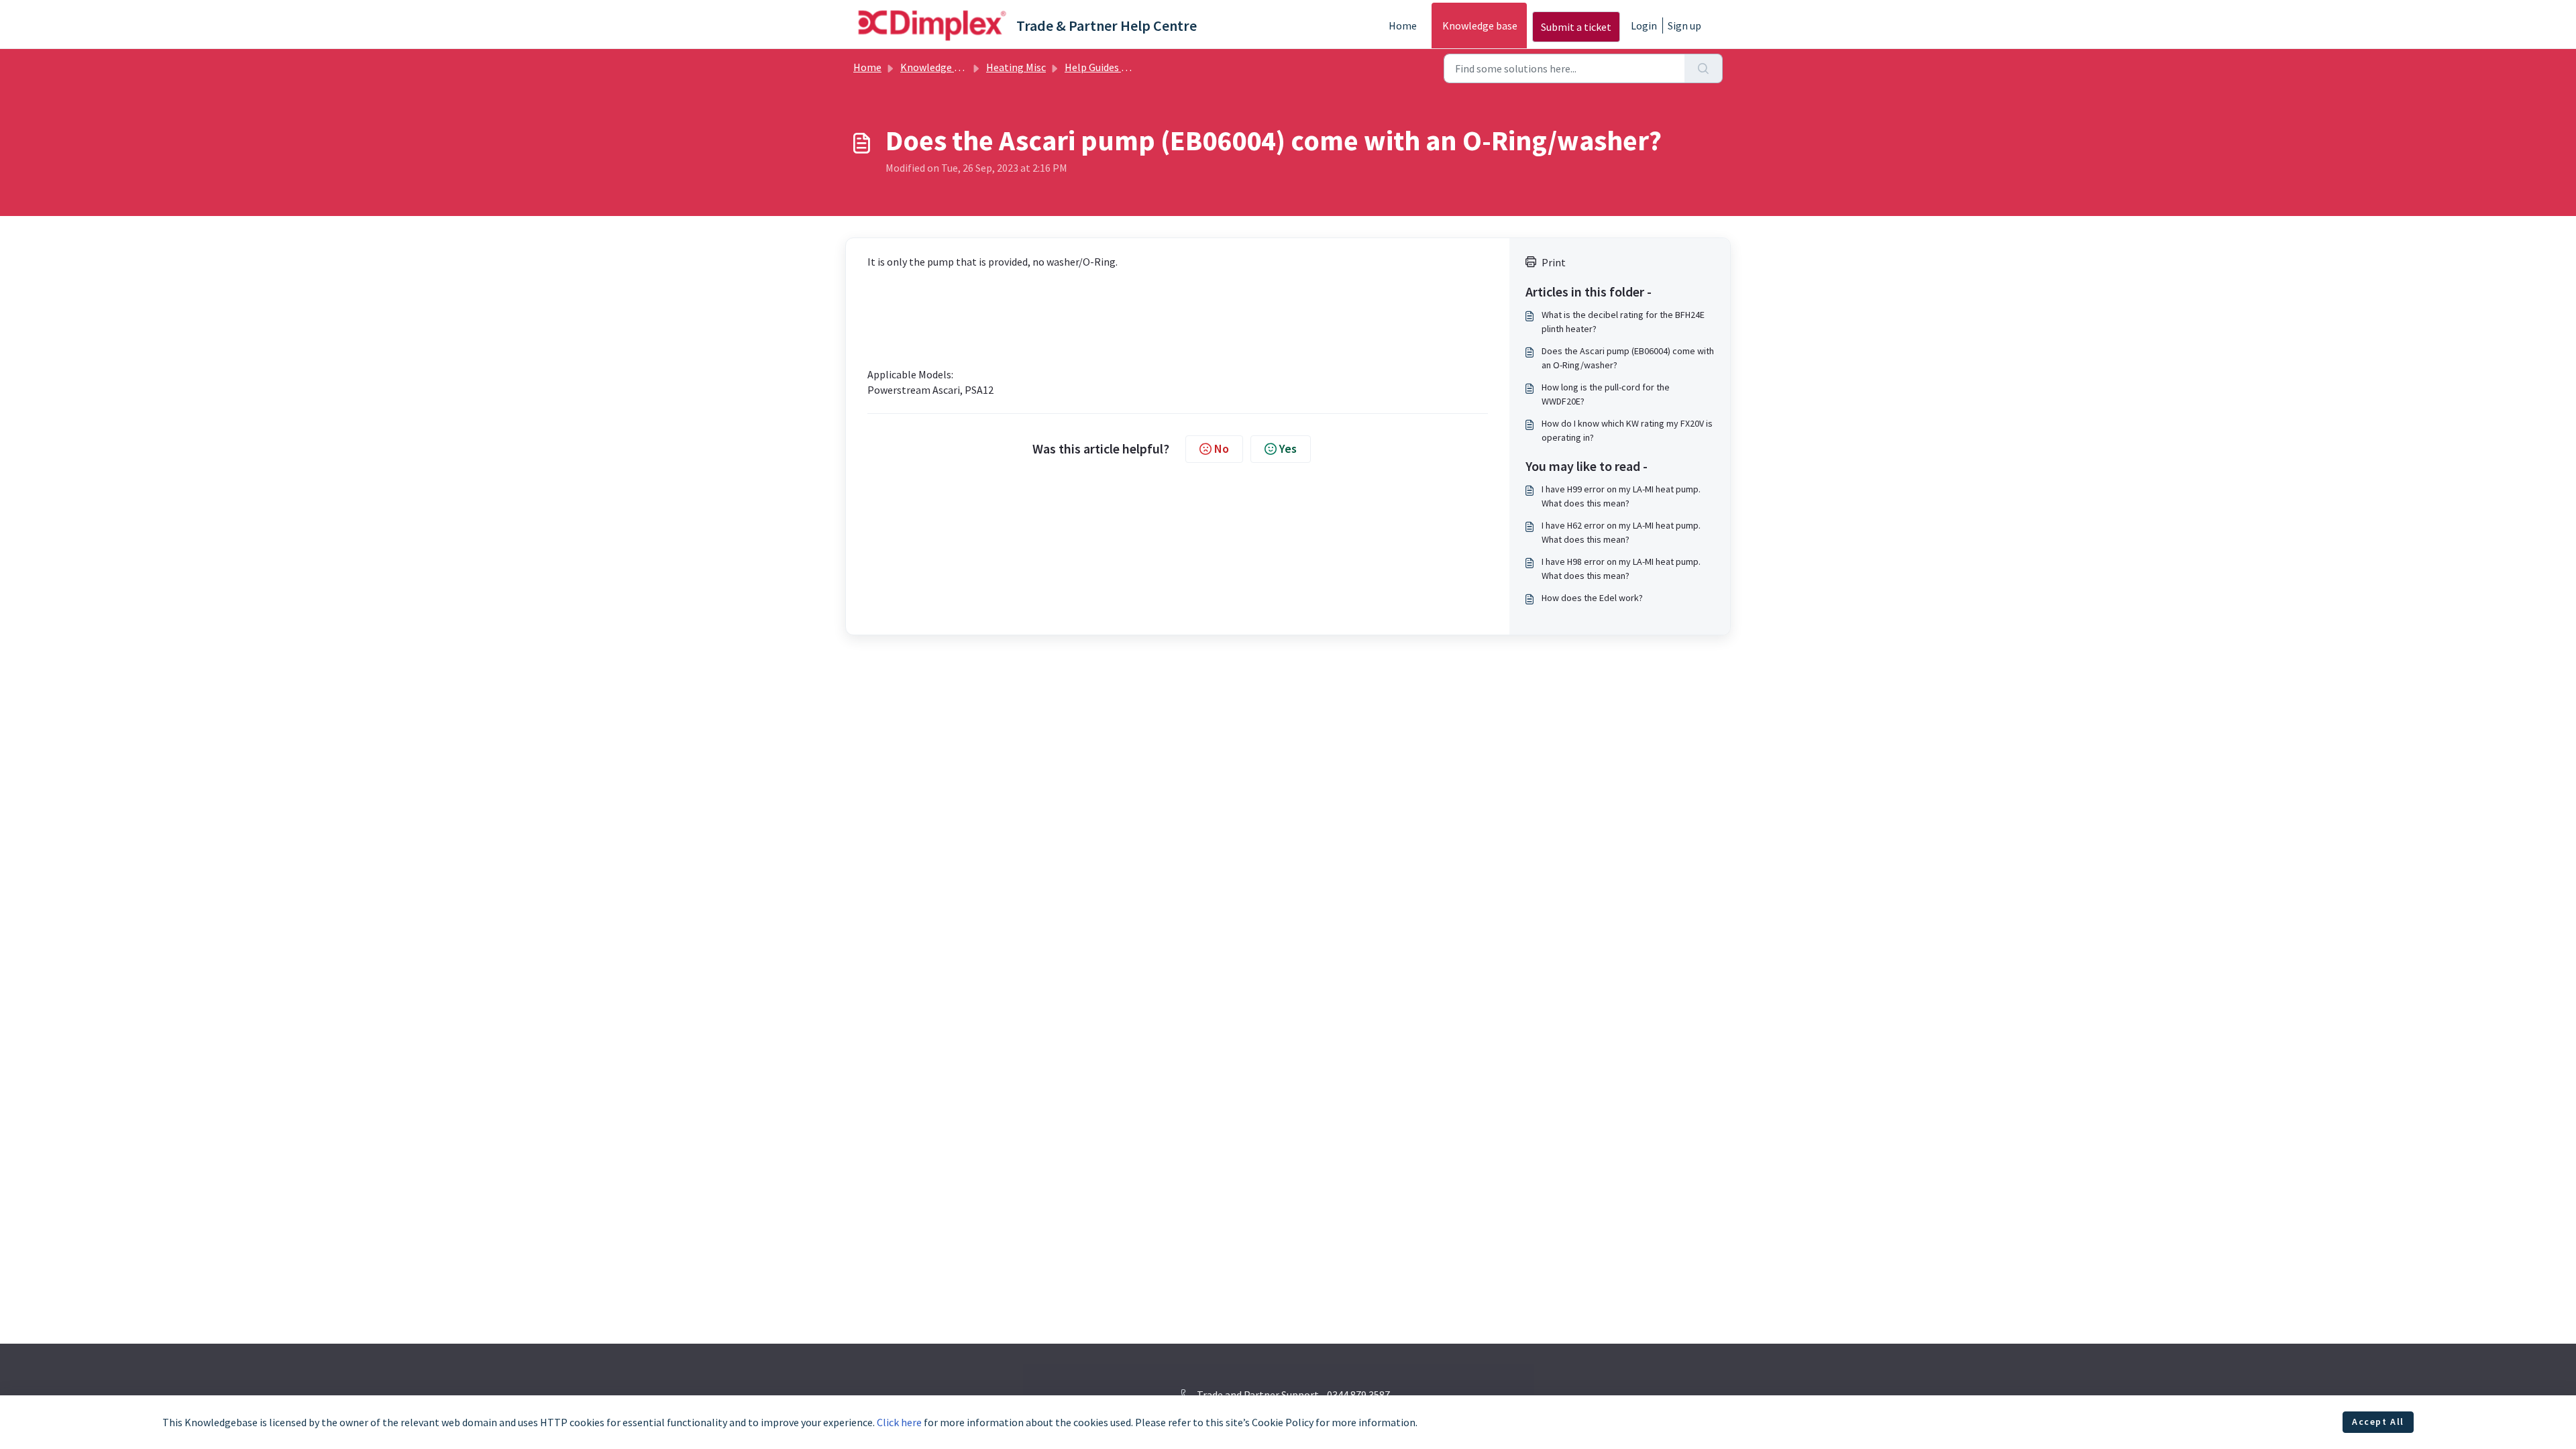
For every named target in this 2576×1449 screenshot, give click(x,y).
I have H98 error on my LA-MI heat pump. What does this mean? (1621, 569)
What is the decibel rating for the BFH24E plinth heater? (1623, 322)
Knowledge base (1480, 25)
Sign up (1684, 25)
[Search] (1704, 68)
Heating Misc (1016, 67)
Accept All (2378, 1421)
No (1222, 448)
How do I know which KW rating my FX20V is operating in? (1627, 430)
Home (1403, 25)
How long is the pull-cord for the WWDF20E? (1606, 394)
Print (1554, 262)
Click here (899, 1422)
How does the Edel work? (1592, 598)
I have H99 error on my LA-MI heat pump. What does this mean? (1621, 496)
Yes (1288, 448)
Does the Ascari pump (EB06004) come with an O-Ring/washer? (1628, 358)
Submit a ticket (1576, 27)
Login (1644, 25)
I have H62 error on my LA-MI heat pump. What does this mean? (1621, 532)
